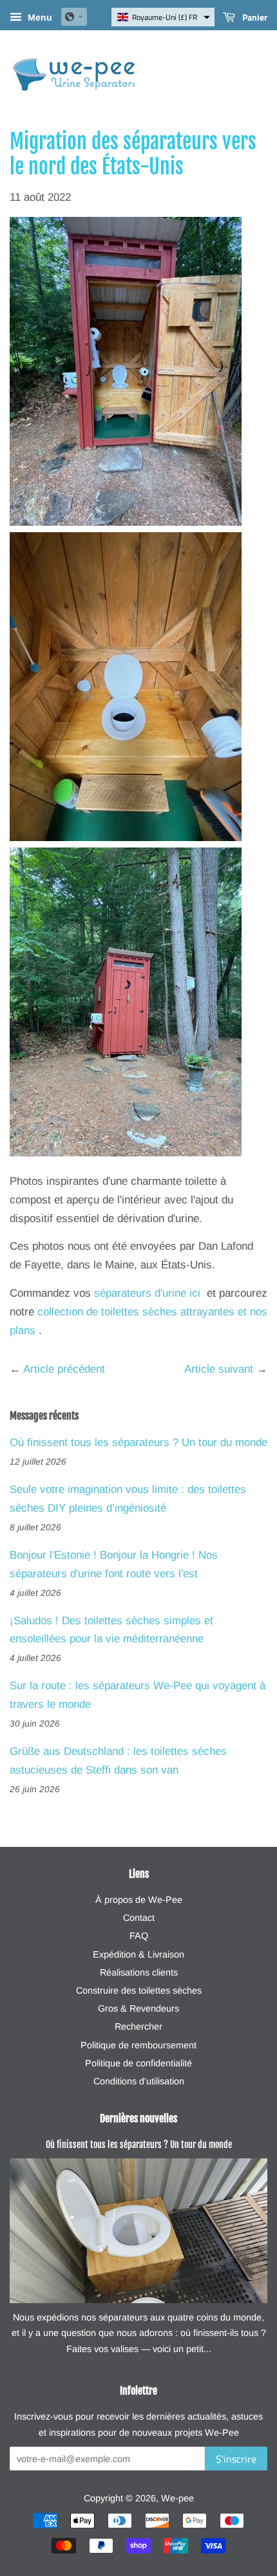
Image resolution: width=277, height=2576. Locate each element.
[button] (74, 17)
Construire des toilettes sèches (139, 1990)
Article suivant (219, 1369)
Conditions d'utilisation (139, 2081)
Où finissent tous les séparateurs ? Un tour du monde (138, 1442)
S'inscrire (236, 2459)
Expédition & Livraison (138, 1954)
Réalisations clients (139, 1972)
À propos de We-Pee (139, 1900)
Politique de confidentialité (138, 2063)
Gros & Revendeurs (138, 2008)
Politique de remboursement (138, 2045)
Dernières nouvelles (138, 2118)
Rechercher (138, 2026)
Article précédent (64, 1369)
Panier (254, 17)
